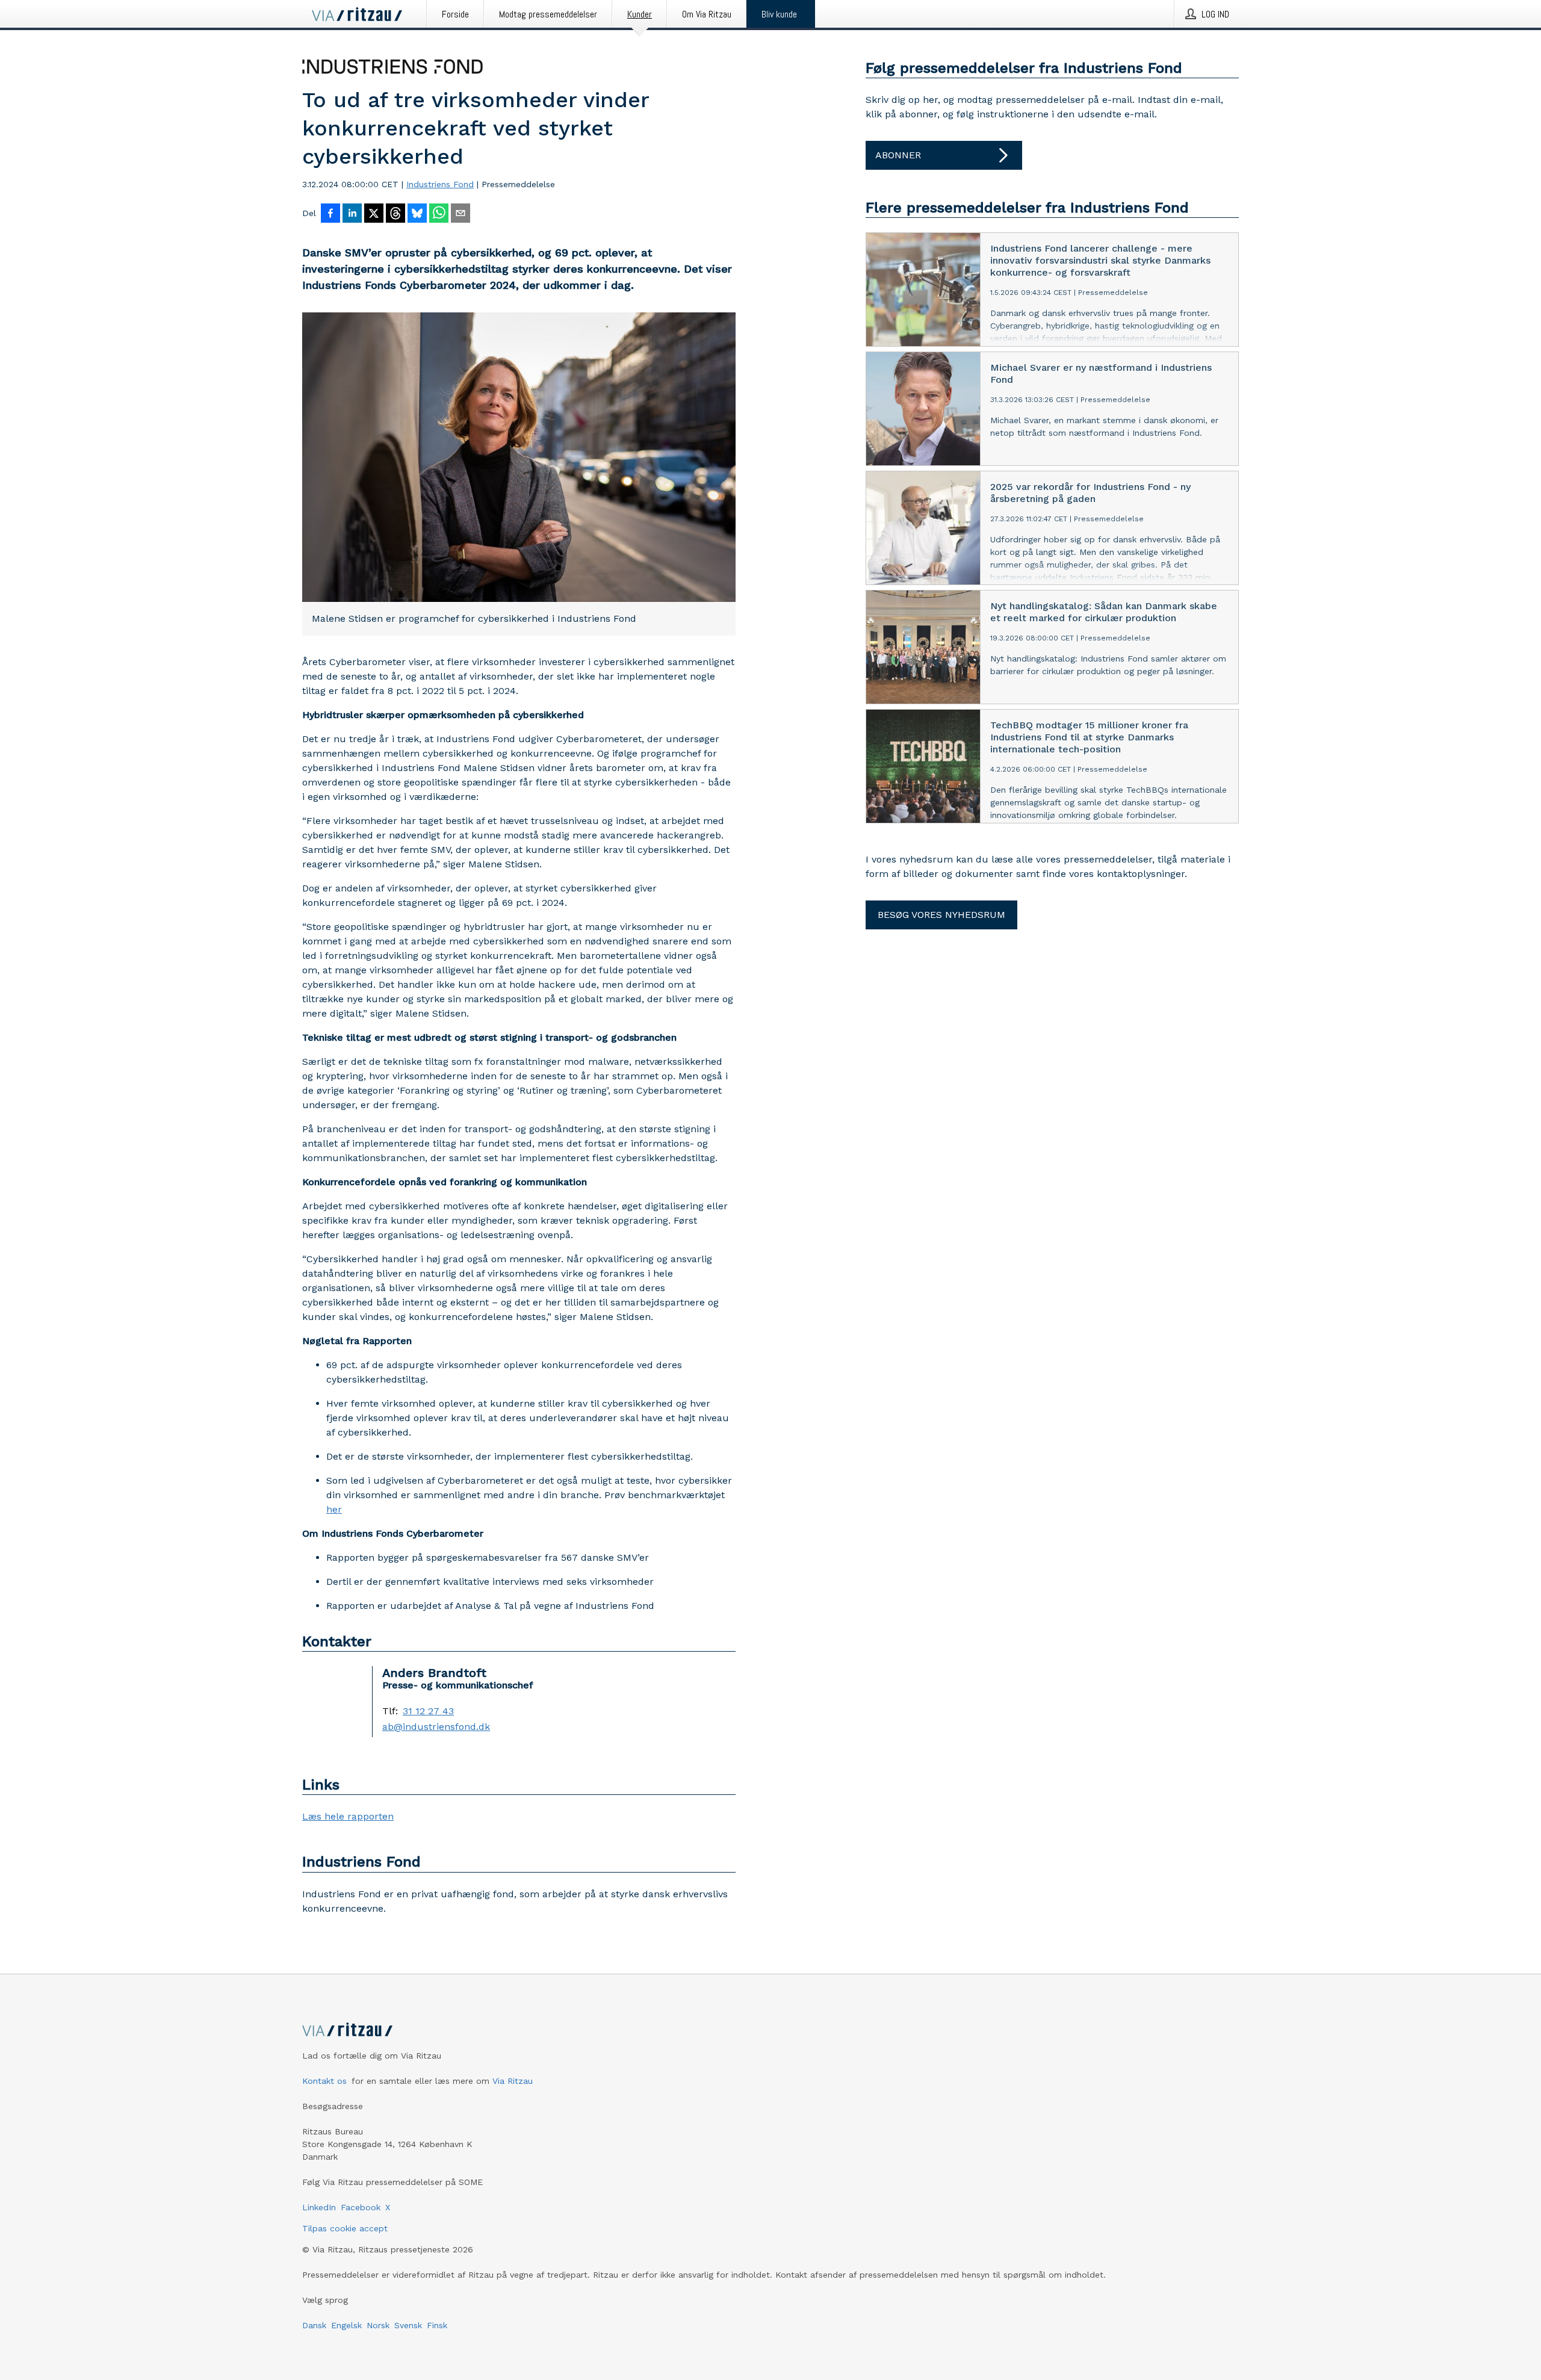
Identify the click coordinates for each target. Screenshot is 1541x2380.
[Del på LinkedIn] (352, 214)
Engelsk (346, 2325)
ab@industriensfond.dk (436, 1727)
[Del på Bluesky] (417, 214)
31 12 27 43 (428, 1711)
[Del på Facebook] (330, 214)
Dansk (314, 2325)
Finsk (437, 2325)
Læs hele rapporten (348, 1816)
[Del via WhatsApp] (439, 214)
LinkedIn (319, 2207)
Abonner (898, 155)
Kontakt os (324, 2081)
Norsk (378, 2325)
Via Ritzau (513, 2081)
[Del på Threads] (395, 214)
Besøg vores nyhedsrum (941, 915)
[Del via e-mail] (460, 214)
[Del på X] (374, 214)
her (334, 1509)
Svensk (408, 2325)
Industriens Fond (440, 184)
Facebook (361, 2207)
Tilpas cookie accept (345, 2228)
